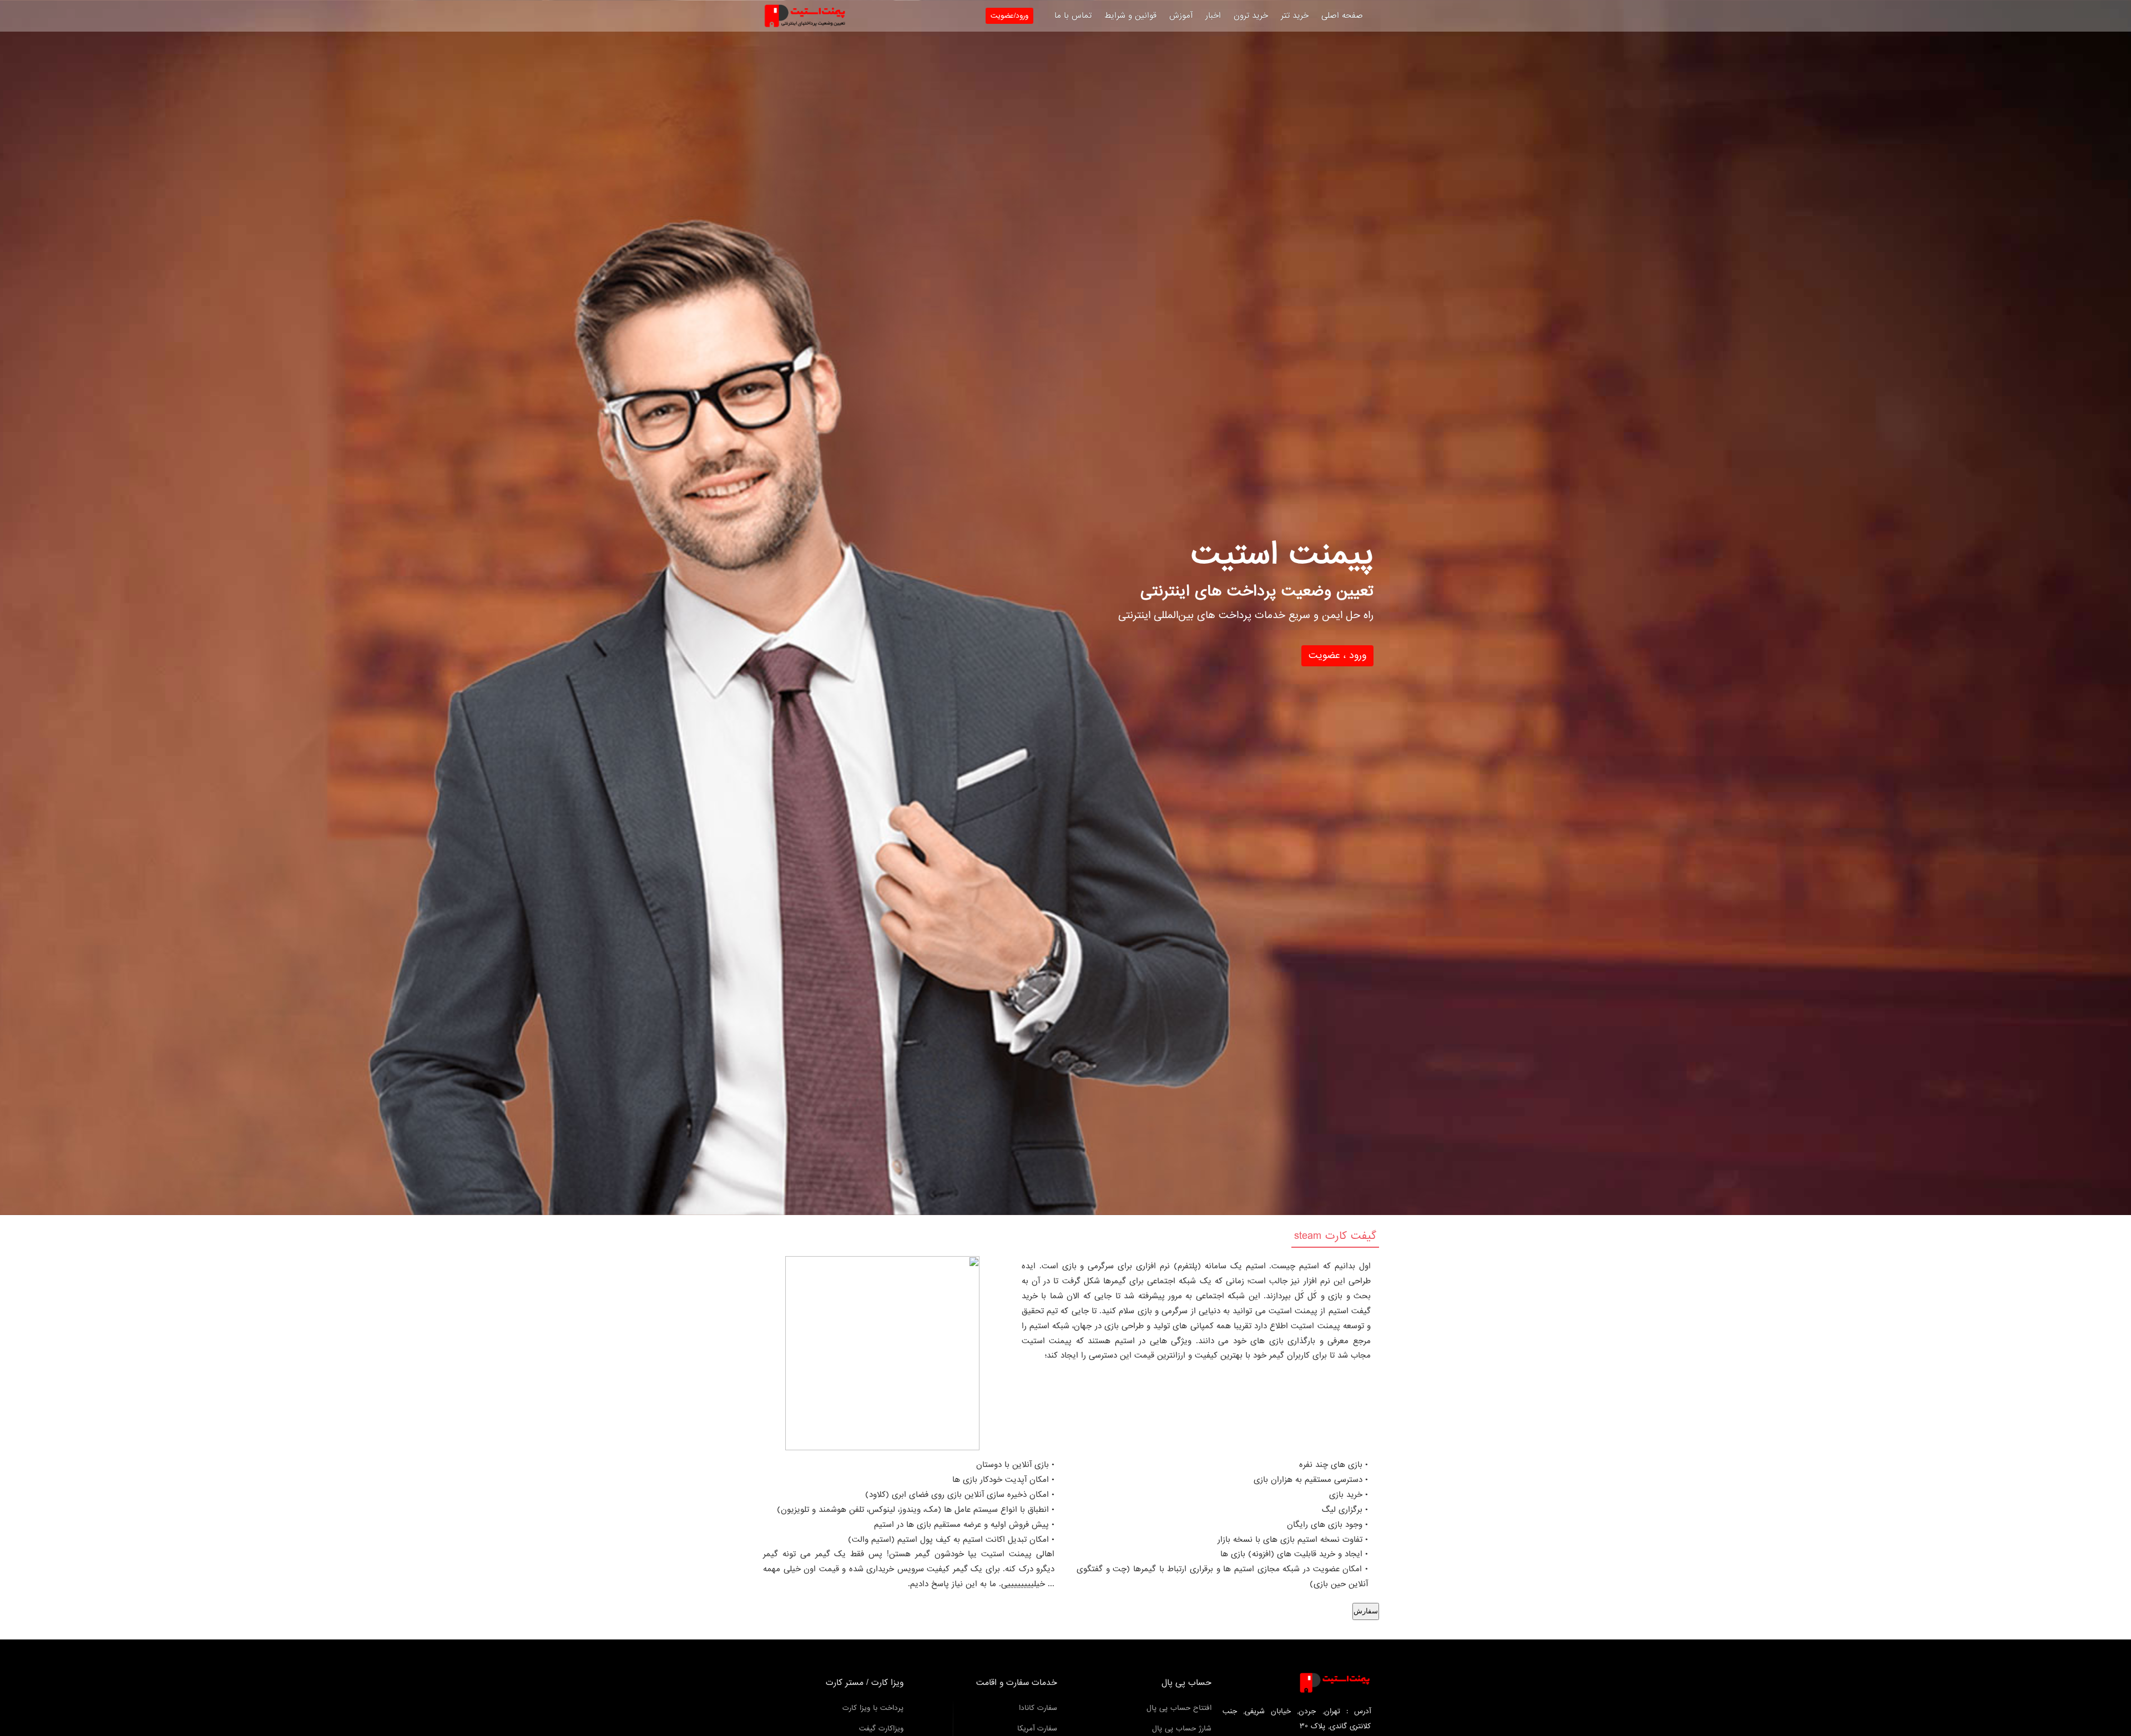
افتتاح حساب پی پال (1179, 1708)
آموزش (1181, 16)
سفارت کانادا (1038, 1708)
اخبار (1213, 16)
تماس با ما (1073, 16)
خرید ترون (1251, 16)
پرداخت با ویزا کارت (873, 1708)
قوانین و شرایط (1130, 16)
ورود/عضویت (1009, 16)
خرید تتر (1295, 16)
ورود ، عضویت (1337, 656)
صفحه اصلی (1342, 16)
